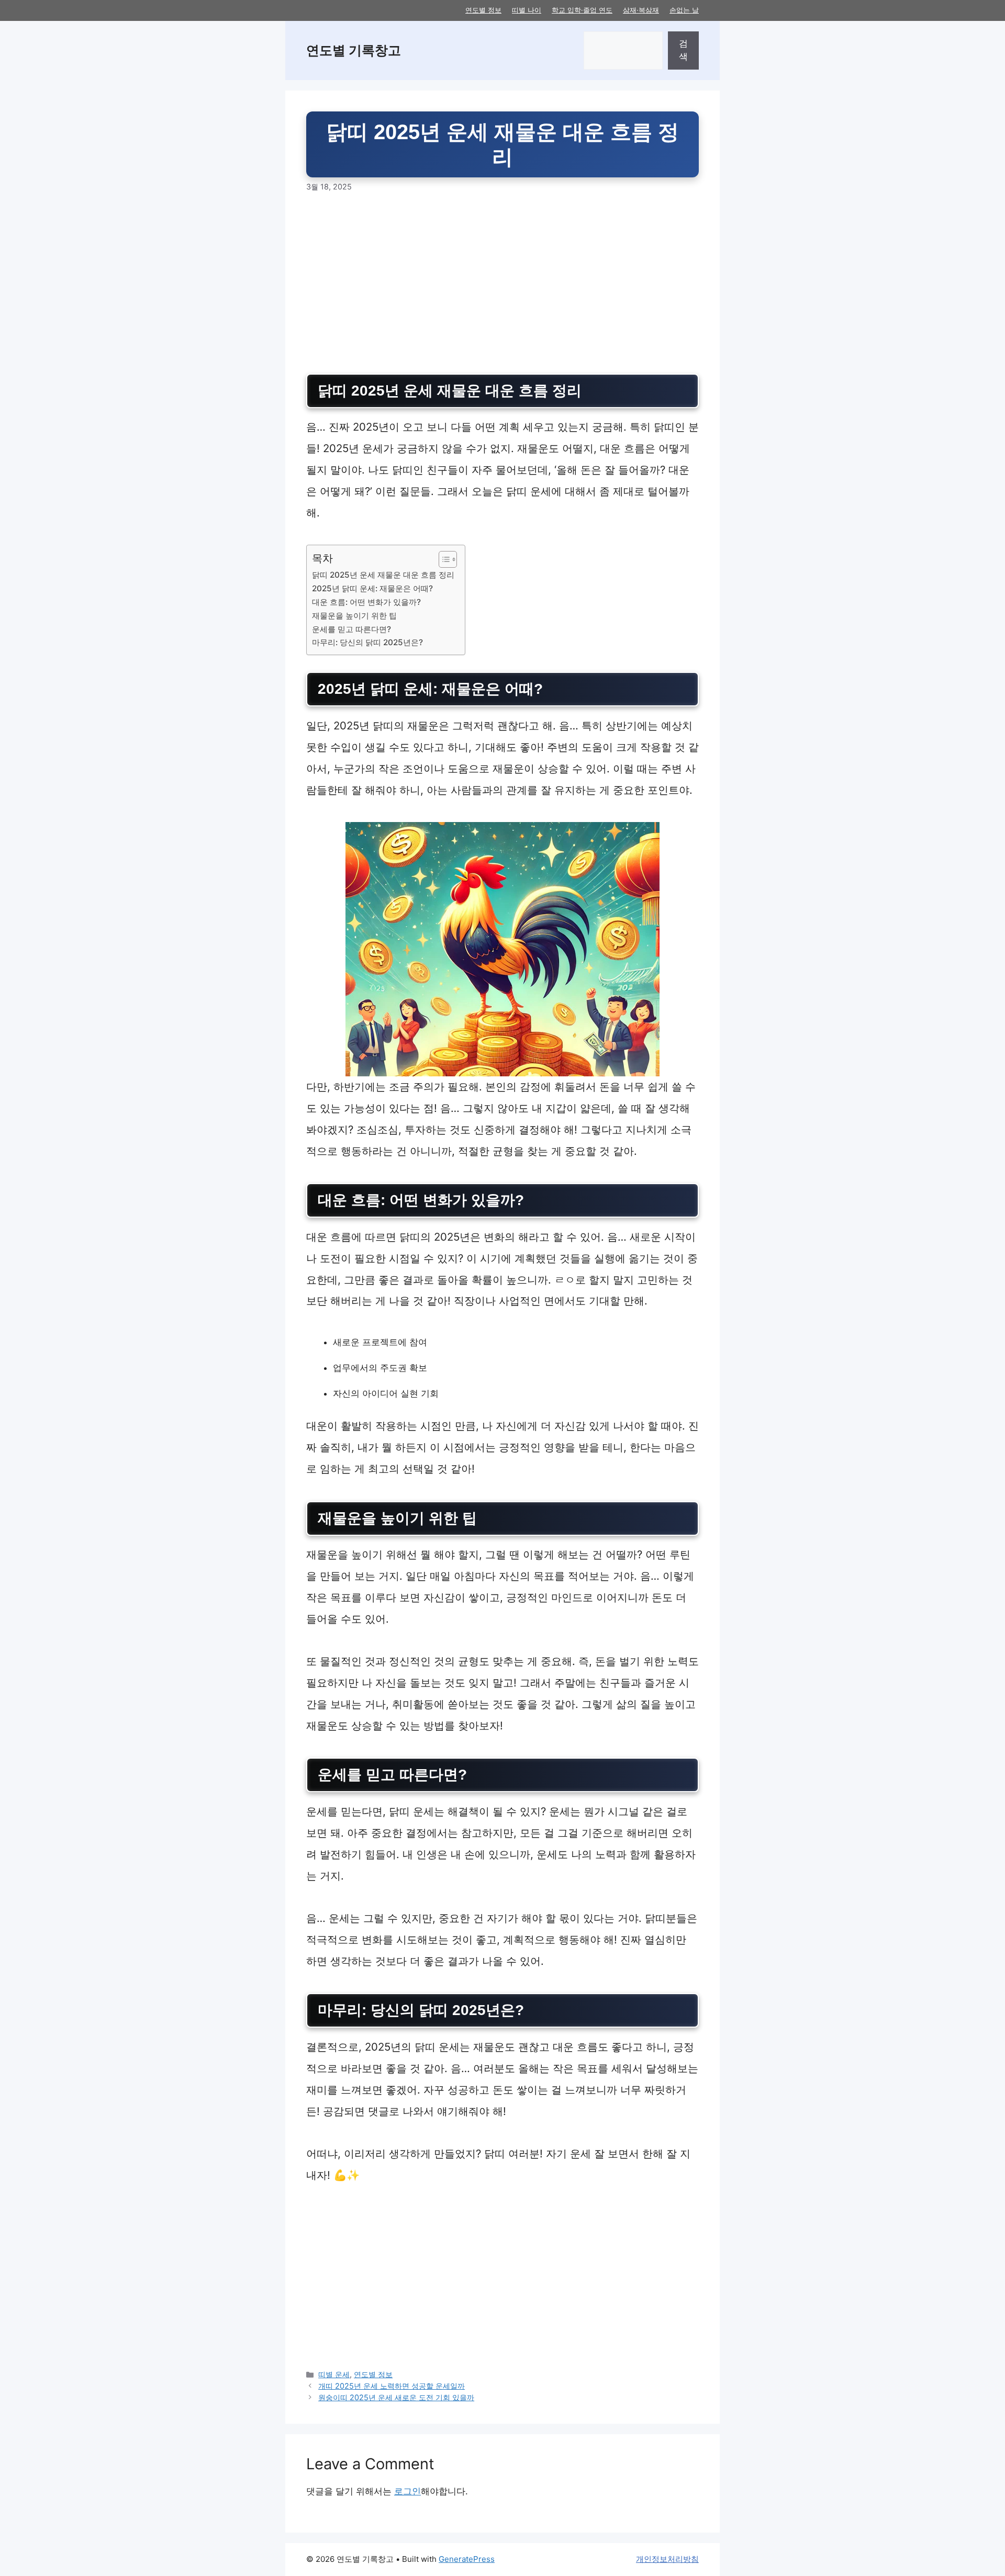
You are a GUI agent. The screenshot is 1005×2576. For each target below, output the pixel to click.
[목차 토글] (443, 559)
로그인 (407, 2491)
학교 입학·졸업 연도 (582, 10)
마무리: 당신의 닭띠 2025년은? (367, 642)
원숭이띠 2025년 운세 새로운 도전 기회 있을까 (396, 2397)
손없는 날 (684, 10)
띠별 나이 (527, 10)
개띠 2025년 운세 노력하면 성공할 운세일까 (392, 2386)
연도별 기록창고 (354, 50)
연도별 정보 (483, 10)
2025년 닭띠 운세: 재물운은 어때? (372, 588)
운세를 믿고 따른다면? (351, 629)
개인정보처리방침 (667, 2559)
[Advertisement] (502, 283)
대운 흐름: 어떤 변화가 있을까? (366, 602)
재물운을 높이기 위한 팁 (354, 616)
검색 (683, 50)
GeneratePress (467, 2559)
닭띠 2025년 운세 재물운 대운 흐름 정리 (383, 575)
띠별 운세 (334, 2374)
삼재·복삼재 (641, 10)
